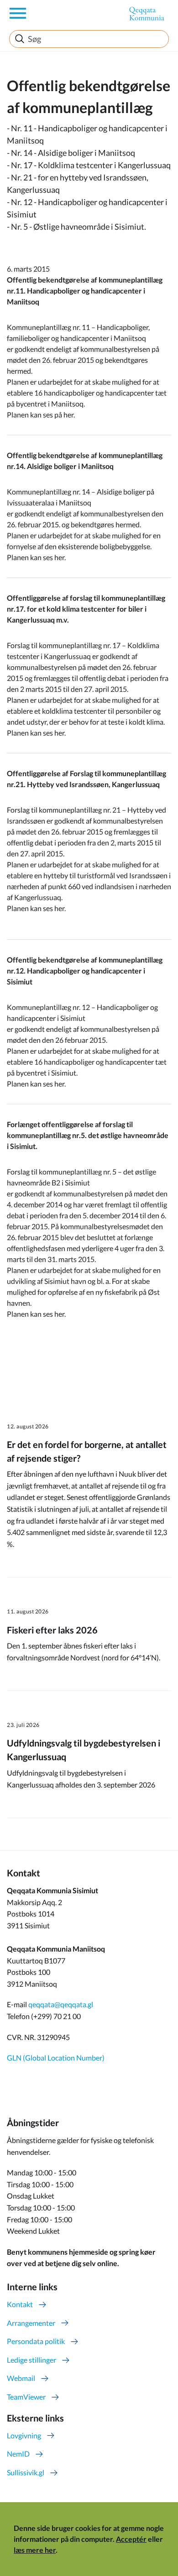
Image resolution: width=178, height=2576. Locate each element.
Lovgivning (24, 2435)
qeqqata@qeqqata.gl (61, 2004)
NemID (18, 2454)
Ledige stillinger (31, 2360)
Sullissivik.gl (26, 2472)
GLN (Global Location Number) (56, 2058)
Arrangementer (31, 2323)
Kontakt (20, 2304)
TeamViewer (26, 2397)
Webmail (21, 2378)
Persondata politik (36, 2341)
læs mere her (35, 2550)
